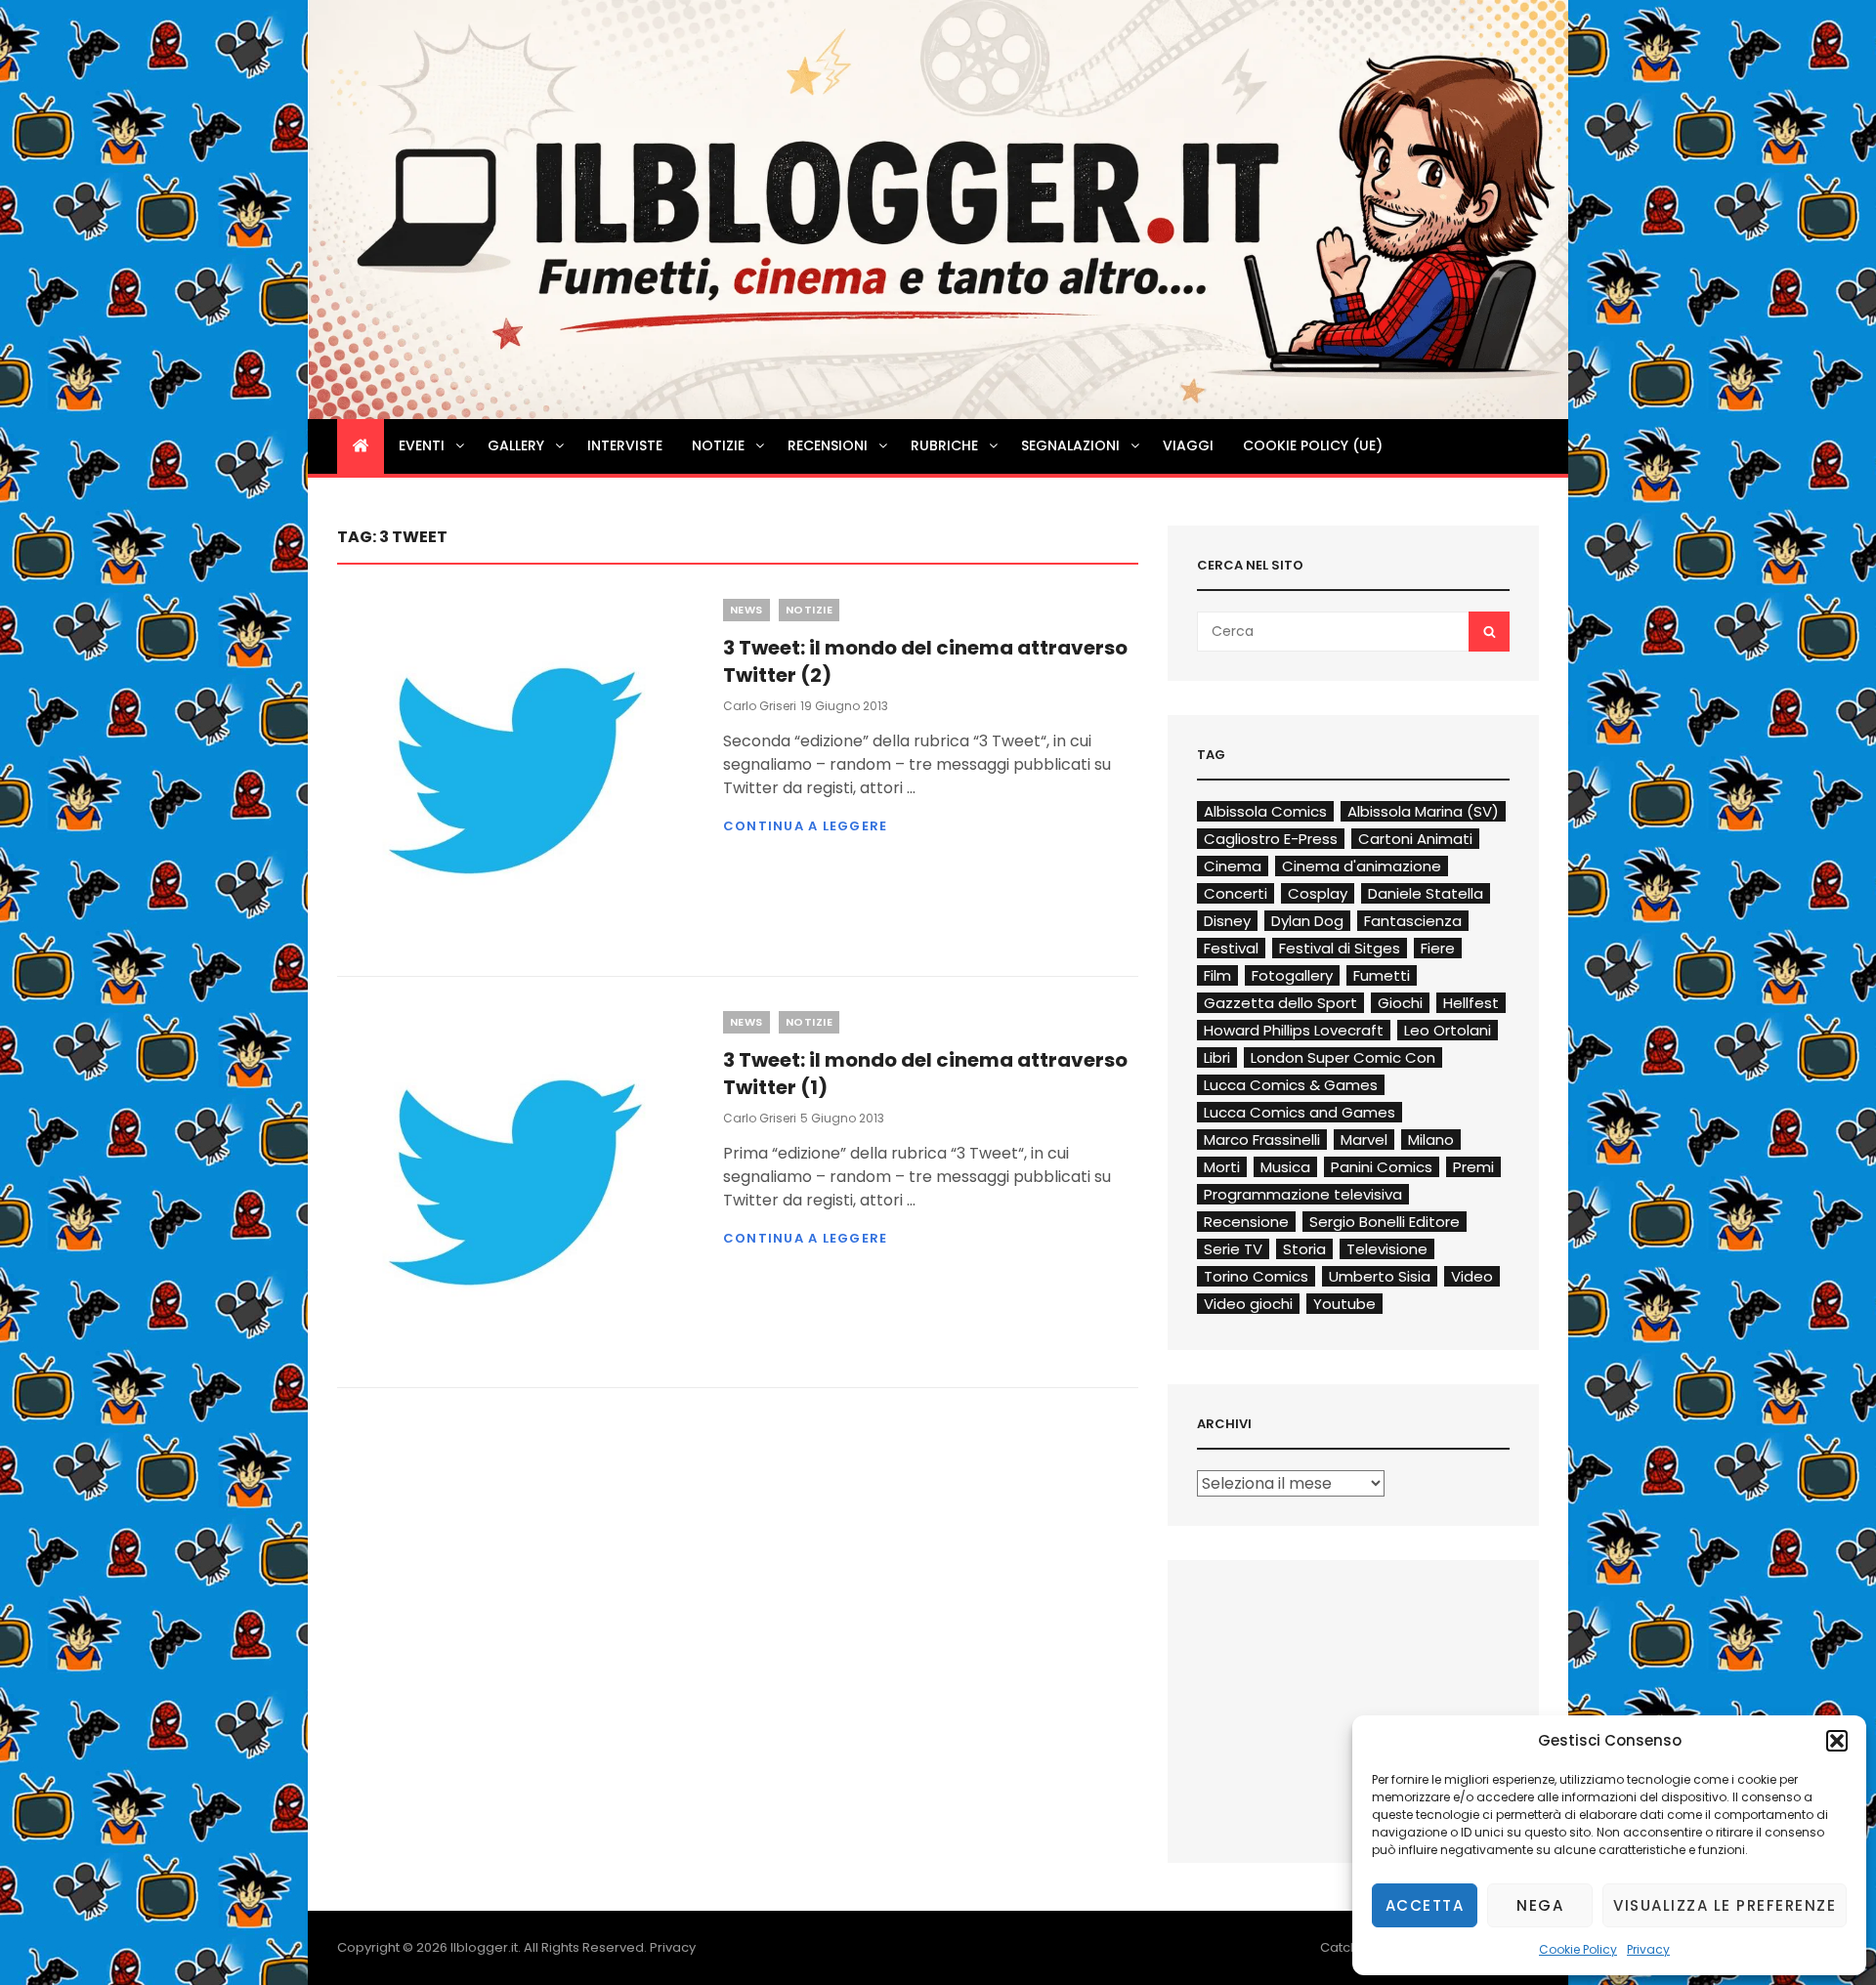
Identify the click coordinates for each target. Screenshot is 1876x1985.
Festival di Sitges (1340, 948)
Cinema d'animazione (1362, 866)
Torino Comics (1256, 1276)
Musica (1285, 1167)
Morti (1222, 1167)
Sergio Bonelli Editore (1385, 1222)
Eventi (422, 445)
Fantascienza (1413, 921)
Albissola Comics (1265, 811)
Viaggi (1188, 445)
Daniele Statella (1426, 893)
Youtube (1344, 1304)
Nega (1540, 1905)
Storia (1304, 1249)
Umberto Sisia (1380, 1276)
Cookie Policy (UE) (1313, 445)
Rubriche (944, 445)
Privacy (1648, 1949)
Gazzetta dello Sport (1280, 1003)
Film (1217, 975)
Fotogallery (1292, 975)
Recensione (1246, 1222)
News (746, 610)
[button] (1837, 1741)
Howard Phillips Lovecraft (1294, 1030)
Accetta (1425, 1905)
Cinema (1233, 866)
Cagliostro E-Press (1271, 839)
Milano (1431, 1140)
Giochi (1400, 1003)
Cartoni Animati (1415, 839)
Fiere (1438, 948)
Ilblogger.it (484, 1947)
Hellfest (1471, 1003)
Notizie (718, 445)
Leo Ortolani (1448, 1030)
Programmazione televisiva (1303, 1194)
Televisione (1387, 1249)
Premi (1473, 1167)
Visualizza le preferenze (1725, 1905)
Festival (1231, 948)
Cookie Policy (1578, 1949)
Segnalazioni (1070, 445)
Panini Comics (1382, 1167)
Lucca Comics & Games (1291, 1085)
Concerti (1236, 893)
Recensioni (828, 445)
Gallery (516, 445)
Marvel (1364, 1140)
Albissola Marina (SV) (1423, 811)
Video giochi (1248, 1304)
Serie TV (1233, 1249)
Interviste (625, 445)
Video (1472, 1276)
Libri (1217, 1057)
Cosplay (1318, 893)
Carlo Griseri (760, 706)
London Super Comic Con (1343, 1057)
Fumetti (1382, 975)
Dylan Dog (1307, 921)
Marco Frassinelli (1262, 1140)
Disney (1227, 921)
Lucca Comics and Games (1300, 1112)
